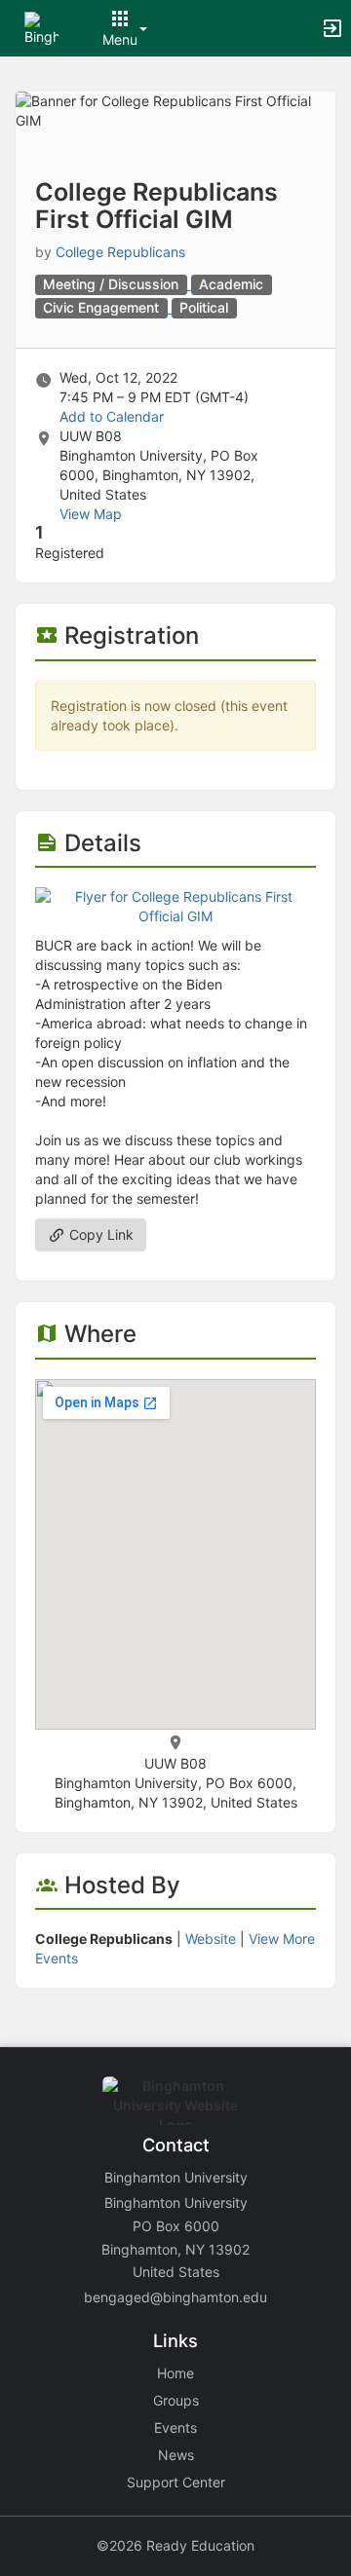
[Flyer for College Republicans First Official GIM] (175, 905)
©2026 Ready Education (175, 2545)
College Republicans (120, 252)
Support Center (176, 2482)
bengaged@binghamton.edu (175, 2297)
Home (175, 2373)
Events (175, 2427)
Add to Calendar (112, 416)
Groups (176, 2400)
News (176, 2455)
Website (211, 1939)
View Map (91, 514)
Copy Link (99, 1234)
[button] (41, 27)
